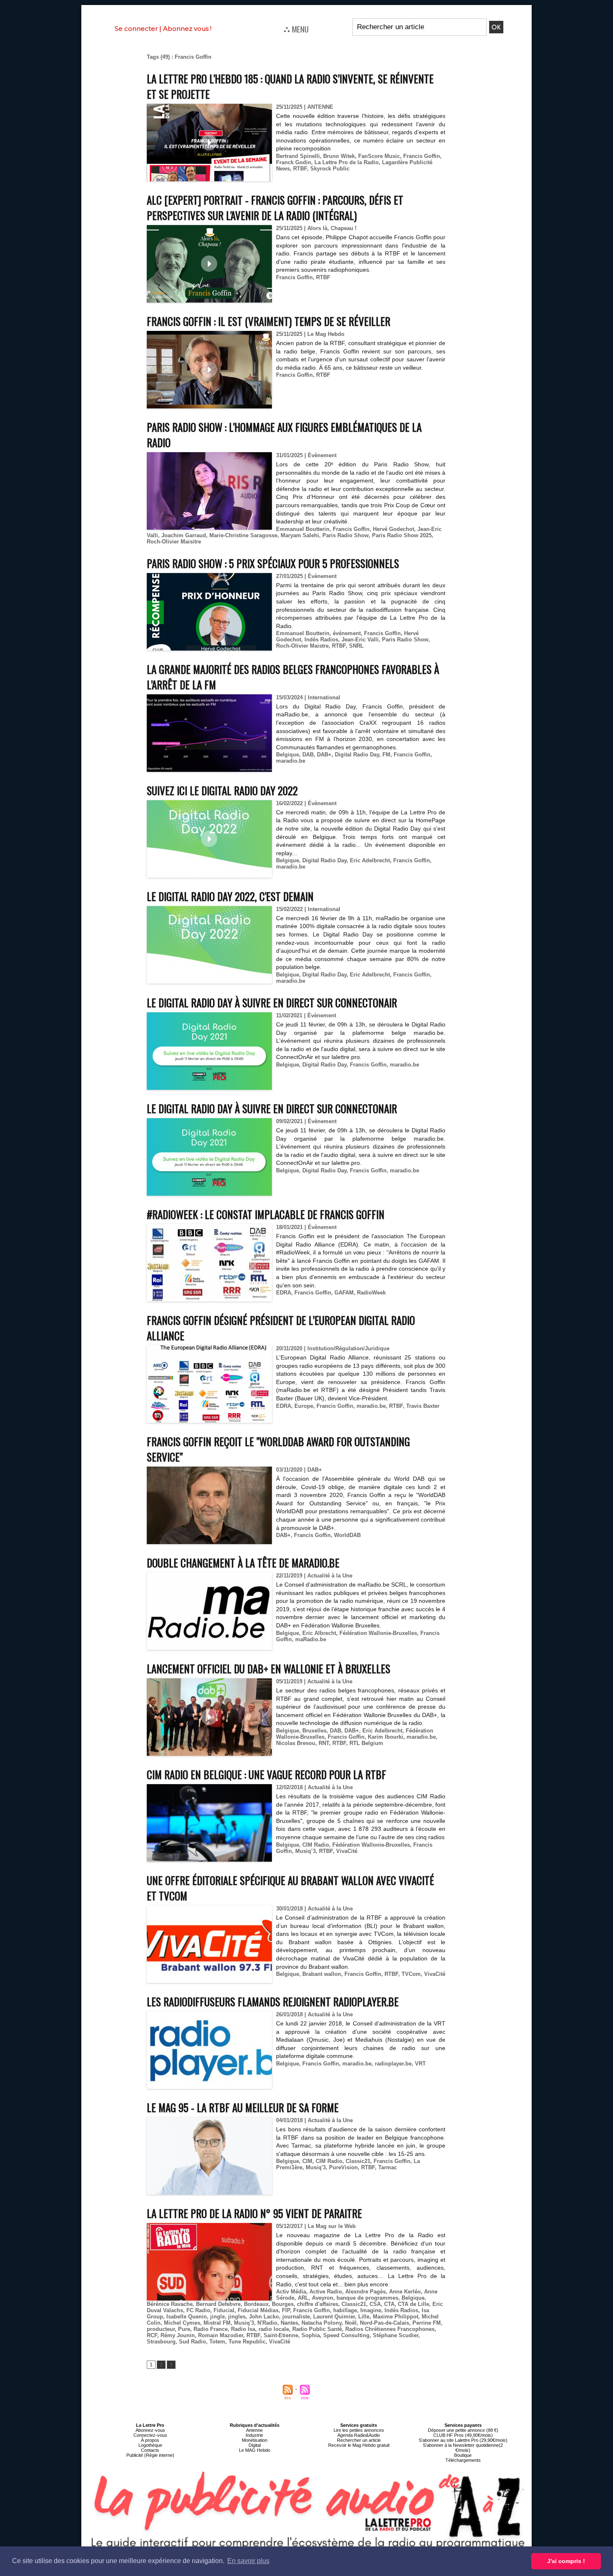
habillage (345, 2310)
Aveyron (323, 2298)
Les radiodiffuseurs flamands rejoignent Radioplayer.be (273, 2001)
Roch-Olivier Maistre (302, 646)
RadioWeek (371, 1293)
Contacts (150, 2450)
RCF (152, 2335)
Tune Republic (247, 2342)
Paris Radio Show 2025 (402, 535)
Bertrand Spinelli (298, 156)
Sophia (311, 2335)
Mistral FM (217, 2323)
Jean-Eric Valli (360, 640)
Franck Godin (294, 162)
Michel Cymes (182, 2323)
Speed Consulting (346, 2335)
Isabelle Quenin (187, 2317)
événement (347, 633)
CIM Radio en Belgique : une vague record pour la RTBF (266, 1774)
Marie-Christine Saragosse (243, 535)
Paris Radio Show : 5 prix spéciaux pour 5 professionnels (273, 563)
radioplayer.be (393, 2064)
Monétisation (255, 2440)
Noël (351, 2323)
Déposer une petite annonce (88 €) (463, 2430)
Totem (217, 2342)
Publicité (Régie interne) (150, 2455)
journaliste (296, 2317)
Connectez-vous (150, 2435)
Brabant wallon (322, 1974)
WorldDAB (347, 1535)
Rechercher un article (359, 2440)
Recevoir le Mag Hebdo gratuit (359, 2445)
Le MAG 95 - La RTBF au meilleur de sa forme (243, 2107)
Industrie (254, 2435)
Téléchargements (463, 2460)
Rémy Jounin (178, 2335)
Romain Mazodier (221, 2335)
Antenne (254, 2430)
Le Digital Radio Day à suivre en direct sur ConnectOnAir (272, 1003)
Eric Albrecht (319, 1633)
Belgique (288, 755)
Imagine (371, 2310)
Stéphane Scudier (396, 2335)
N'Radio (267, 2323)
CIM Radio (316, 1845)
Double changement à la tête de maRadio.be (243, 1563)
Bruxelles (314, 1731)
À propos (150, 2440)
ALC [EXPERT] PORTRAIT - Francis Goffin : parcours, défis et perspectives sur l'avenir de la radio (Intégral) (275, 208)
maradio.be (291, 761)
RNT (324, 1743)
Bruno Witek (339, 156)
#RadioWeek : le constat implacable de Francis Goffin (266, 1214)
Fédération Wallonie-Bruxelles (378, 1633)
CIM (307, 2161)
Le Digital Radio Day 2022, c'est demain (230, 896)
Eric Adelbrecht (370, 860)
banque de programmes (367, 2298)
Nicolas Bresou (296, 1743)
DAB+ (324, 755)
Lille (364, 2317)
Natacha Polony (322, 2323)
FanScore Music (379, 156)
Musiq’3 (305, 1851)
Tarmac (388, 2167)
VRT (420, 2064)
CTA (389, 2304)
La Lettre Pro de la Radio (347, 162)
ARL (303, 2298)
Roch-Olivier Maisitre (174, 542)
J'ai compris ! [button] (566, 2561)
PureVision (343, 2167)
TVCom (411, 1974)
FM (386, 755)
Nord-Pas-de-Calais (384, 2323)
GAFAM (344, 1293)
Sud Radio (192, 2342)
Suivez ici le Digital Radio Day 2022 (222, 790)
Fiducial (224, 2310)
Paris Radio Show (345, 535)
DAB (308, 755)
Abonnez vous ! (187, 29)
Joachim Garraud (184, 535)
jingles (237, 2317)
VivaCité (347, 1851)
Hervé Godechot (393, 529)
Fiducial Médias (258, 2310)
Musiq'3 (316, 2167)
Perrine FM (427, 2323)
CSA (375, 2304)
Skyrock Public (330, 169)
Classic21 (358, 2161)
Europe (304, 1406)
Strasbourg (161, 2342)
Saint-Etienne (281, 2335)
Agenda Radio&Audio (359, 2435)
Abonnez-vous (150, 2430)
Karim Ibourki (386, 1737)
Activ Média (291, 2292)
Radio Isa (243, 2329)
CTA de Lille (413, 2304)
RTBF (300, 169)
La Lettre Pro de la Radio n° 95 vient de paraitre (254, 2213)
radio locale (274, 2329)
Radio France (211, 2329)
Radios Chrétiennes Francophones (390, 2329)
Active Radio (326, 2292)
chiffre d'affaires (318, 2304)
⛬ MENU (296, 29)
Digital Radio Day (357, 755)
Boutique (463, 2455)
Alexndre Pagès (366, 2292)
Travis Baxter (423, 1406)
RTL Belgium (366, 1743)
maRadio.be (311, 1639)
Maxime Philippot (396, 2317)
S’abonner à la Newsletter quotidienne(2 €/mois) (463, 2448)
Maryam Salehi (300, 535)
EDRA (284, 1293)
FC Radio (198, 2310)
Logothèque (150, 2445)
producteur (161, 2329)
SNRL (356, 646)
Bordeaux (256, 2304)
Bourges (283, 2304)
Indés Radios (321, 640)
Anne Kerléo (405, 2292)
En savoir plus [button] (248, 2561)
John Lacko (264, 2317)
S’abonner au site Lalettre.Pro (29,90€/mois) (463, 2440)
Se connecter (136, 29)
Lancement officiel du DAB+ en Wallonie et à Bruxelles (269, 1669)
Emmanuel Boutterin (303, 529)
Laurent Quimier (334, 2317)
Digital (255, 2445)
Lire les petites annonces (359, 2430)
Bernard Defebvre (218, 2304)
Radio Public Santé (317, 2329)
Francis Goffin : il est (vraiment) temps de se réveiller (269, 321)
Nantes (289, 2323)
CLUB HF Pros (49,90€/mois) (463, 2435)
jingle (217, 2317)
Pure (184, 2329)
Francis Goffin (422, 156)
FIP (286, 2310)
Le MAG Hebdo (255, 2450)
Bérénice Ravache (170, 2304)
